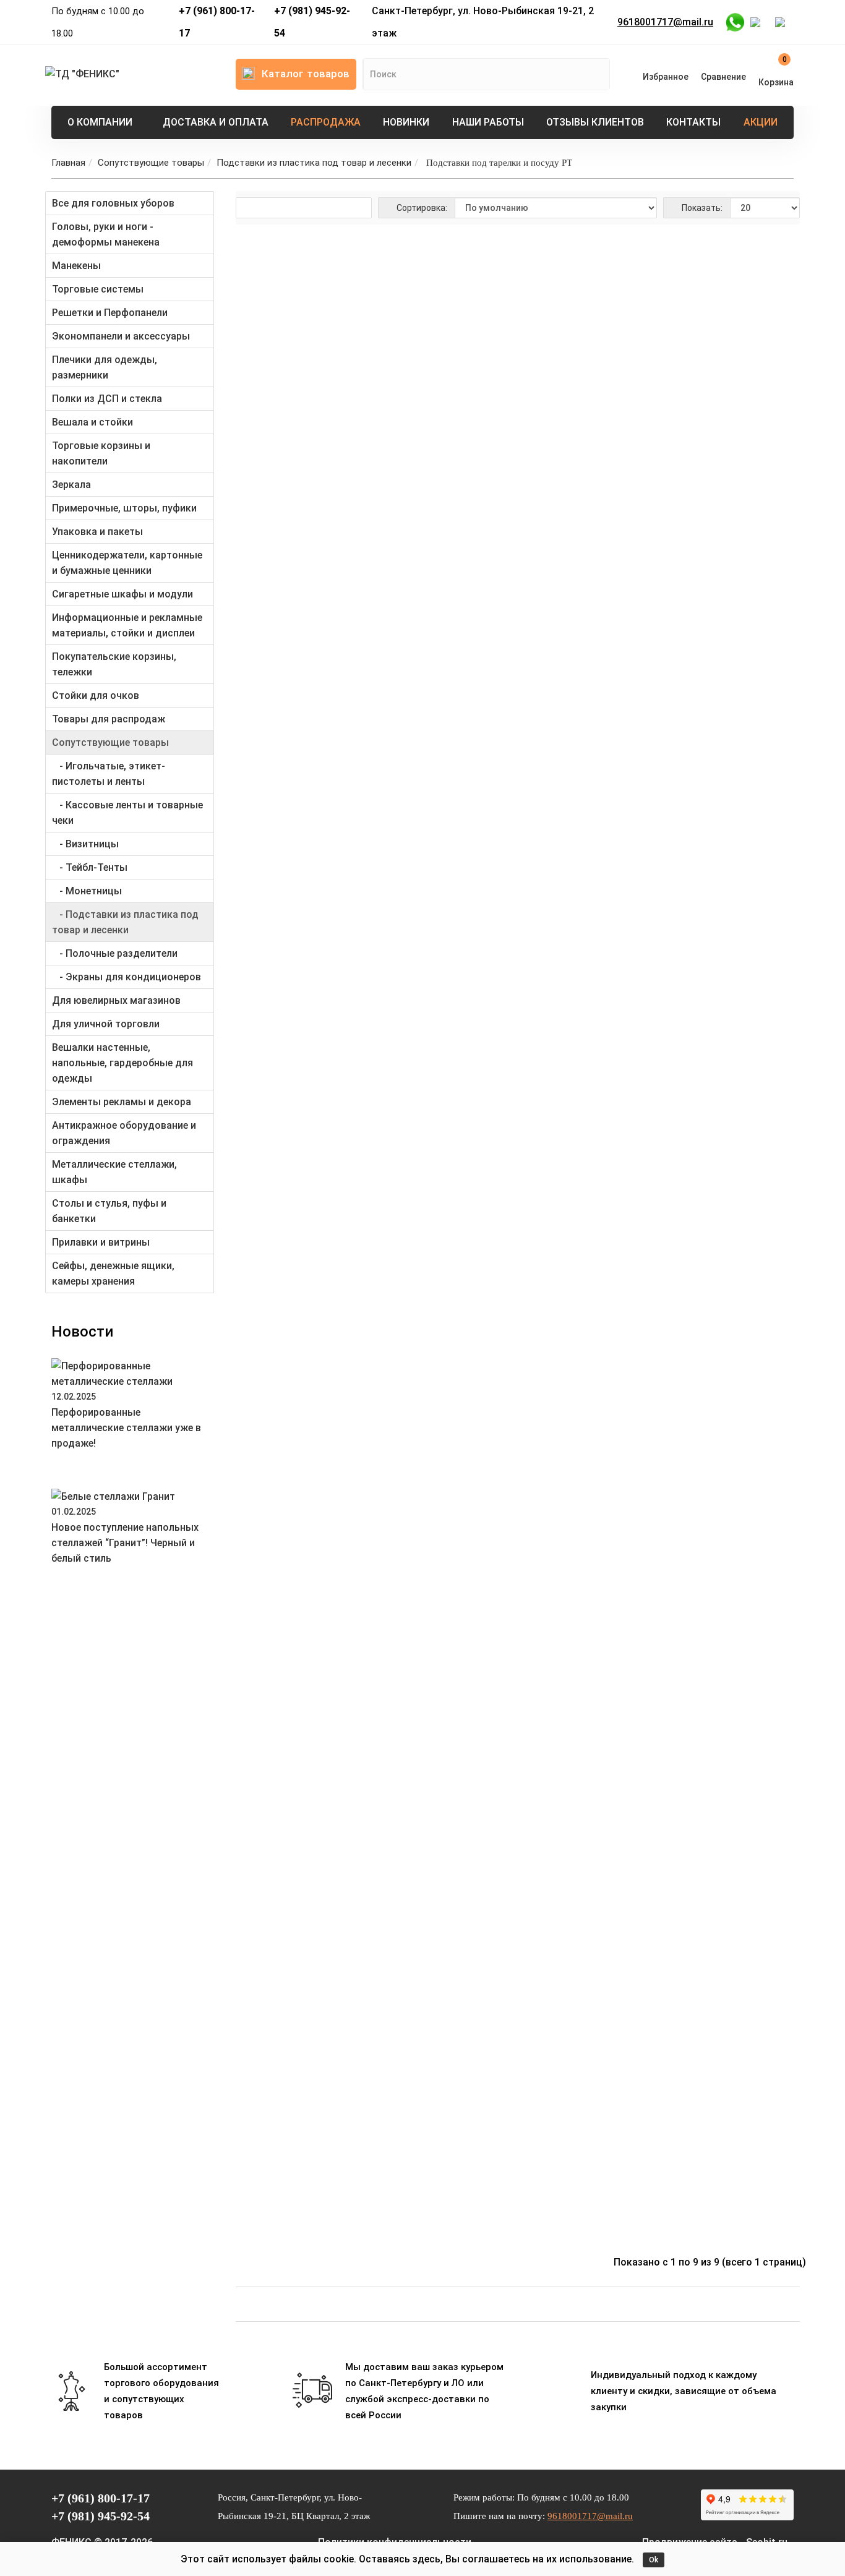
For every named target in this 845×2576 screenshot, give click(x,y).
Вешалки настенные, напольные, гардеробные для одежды (122, 1063)
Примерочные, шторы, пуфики (124, 508)
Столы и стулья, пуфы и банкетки (109, 1211)
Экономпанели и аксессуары (121, 336)
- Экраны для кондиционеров (127, 977)
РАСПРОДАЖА (326, 122)
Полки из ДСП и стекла (107, 399)
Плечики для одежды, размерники (105, 367)
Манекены (76, 266)
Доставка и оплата (216, 122)
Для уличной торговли (106, 1024)
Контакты (693, 122)
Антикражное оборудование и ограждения (124, 1133)
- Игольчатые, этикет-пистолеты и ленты (109, 774)
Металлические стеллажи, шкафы (114, 1172)
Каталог (306, 74)
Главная (68, 163)
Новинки (406, 122)
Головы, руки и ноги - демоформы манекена (106, 234)
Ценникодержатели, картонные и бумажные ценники (127, 563)
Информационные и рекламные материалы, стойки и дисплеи (127, 625)
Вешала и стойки (92, 422)
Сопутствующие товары (151, 163)
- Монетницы (87, 891)
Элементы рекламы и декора (122, 1102)
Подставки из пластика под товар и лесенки (314, 163)
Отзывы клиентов (595, 122)
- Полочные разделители (115, 953)
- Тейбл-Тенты (90, 867)
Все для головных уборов (113, 203)
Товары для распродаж (109, 719)
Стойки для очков (96, 695)
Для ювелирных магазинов (116, 1000)
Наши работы (488, 122)
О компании (100, 122)
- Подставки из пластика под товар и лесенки (125, 922)
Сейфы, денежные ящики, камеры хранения (113, 1273)
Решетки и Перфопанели (110, 313)
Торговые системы (98, 289)
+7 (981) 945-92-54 (312, 22)
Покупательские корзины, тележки (114, 664)
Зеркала (71, 485)
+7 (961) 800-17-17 (217, 22)
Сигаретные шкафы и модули (122, 594)
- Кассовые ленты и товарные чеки (127, 813)
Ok (654, 2560)
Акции (761, 122)
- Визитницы (85, 844)
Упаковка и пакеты (97, 532)
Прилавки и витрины (101, 1242)
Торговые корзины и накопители (101, 453)
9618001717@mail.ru (665, 22)
